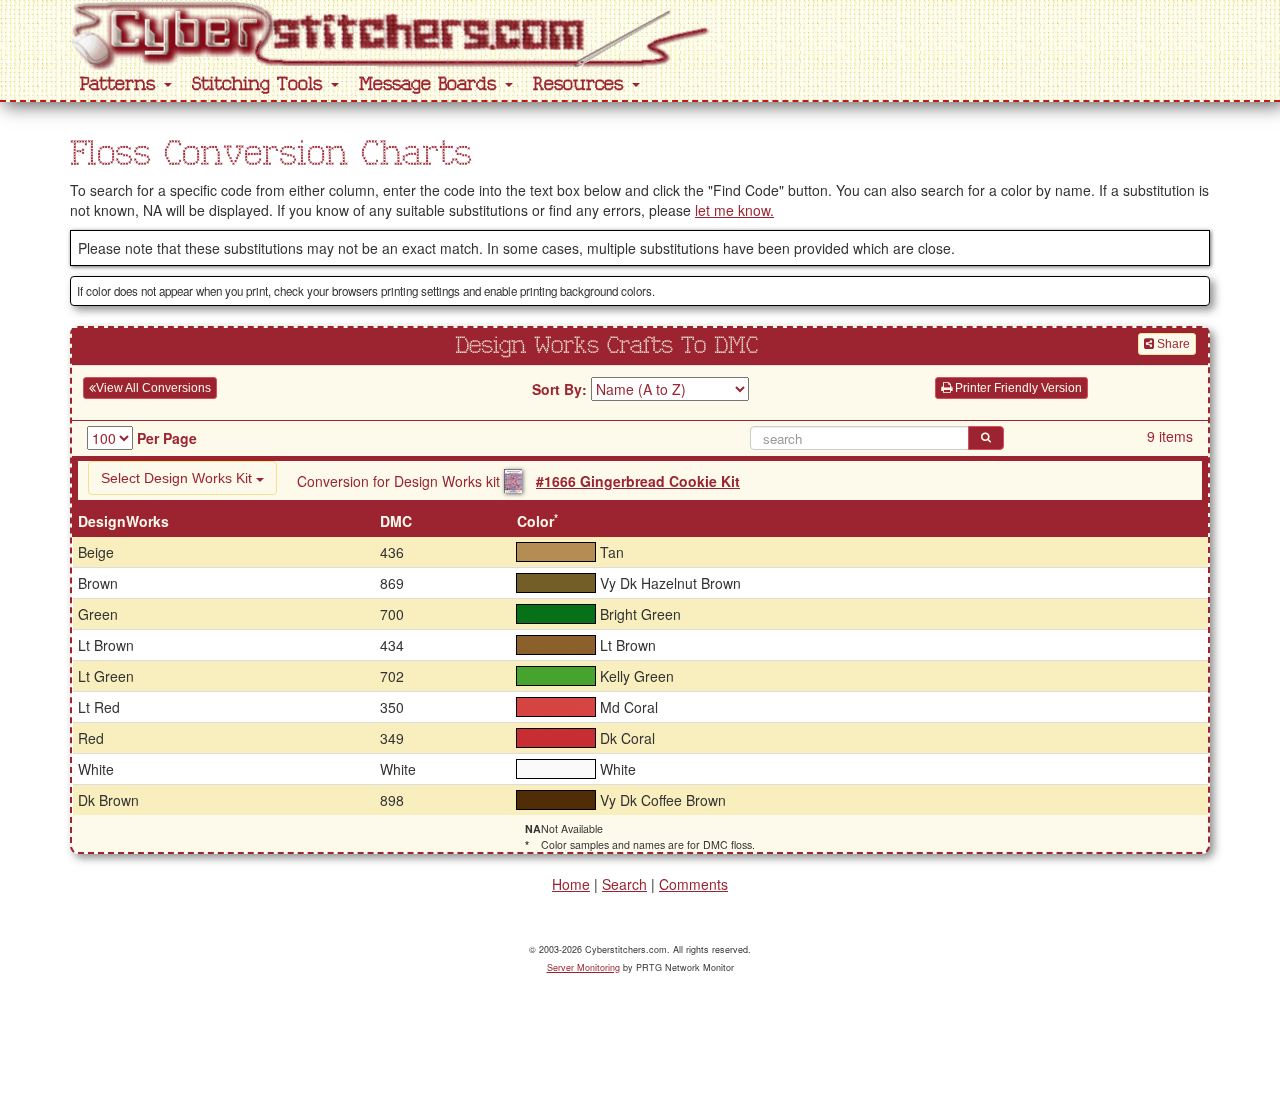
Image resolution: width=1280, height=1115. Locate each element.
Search (624, 884)
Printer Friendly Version (1017, 388)
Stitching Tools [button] (260, 84)
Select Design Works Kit (178, 478)
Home (571, 884)
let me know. (734, 210)
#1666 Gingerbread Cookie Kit (638, 481)
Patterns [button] (121, 84)
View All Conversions (153, 388)
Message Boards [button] (431, 84)
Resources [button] (581, 84)
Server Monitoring (583, 967)
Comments (693, 884)
